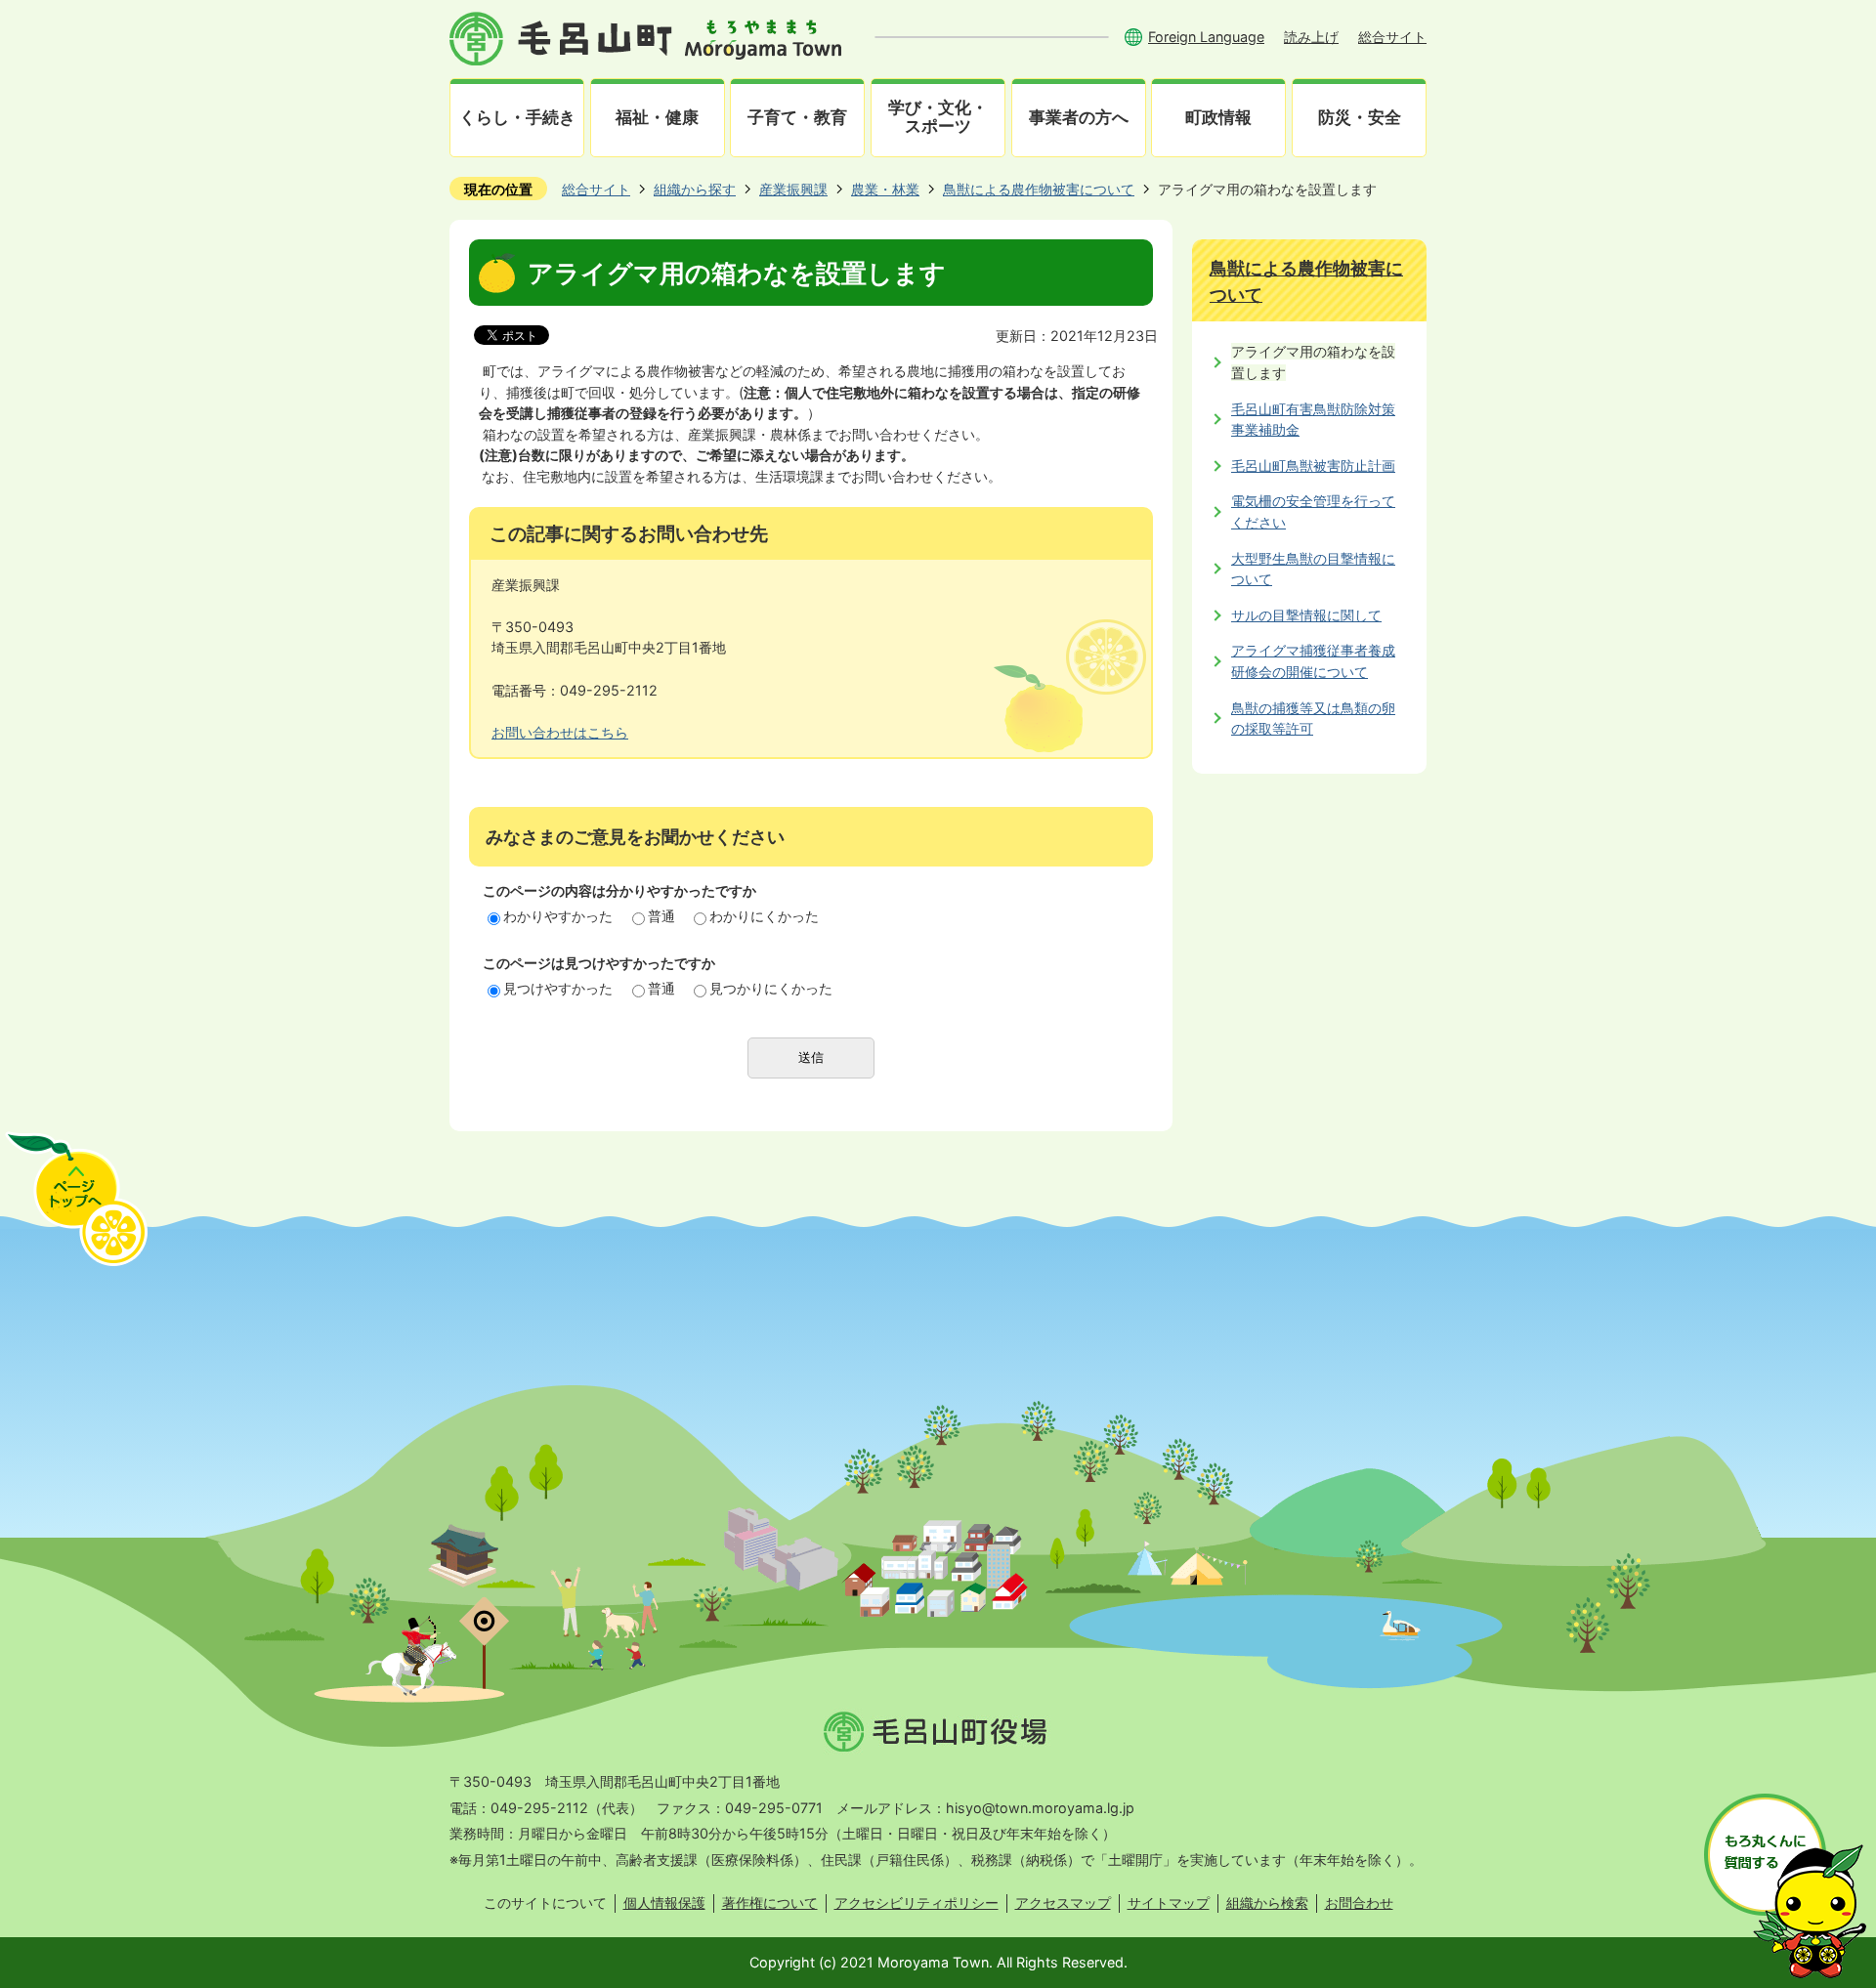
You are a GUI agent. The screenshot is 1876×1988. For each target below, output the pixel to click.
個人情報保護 (664, 1903)
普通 (661, 916)
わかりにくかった (764, 916)
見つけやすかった (558, 988)
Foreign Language (1206, 37)
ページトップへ (76, 1199)
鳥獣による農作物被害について (1039, 189)
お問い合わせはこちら (560, 732)
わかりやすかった (558, 916)
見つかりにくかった (771, 988)
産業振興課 (793, 189)
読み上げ (1311, 37)
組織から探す (695, 189)
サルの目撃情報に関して (1306, 615)
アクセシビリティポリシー (917, 1903)
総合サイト (1392, 37)
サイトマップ (1169, 1903)
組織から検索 (1267, 1903)
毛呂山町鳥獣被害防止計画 (1313, 465)
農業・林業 (885, 189)
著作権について (770, 1903)
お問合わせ (1359, 1903)
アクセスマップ (1063, 1903)
